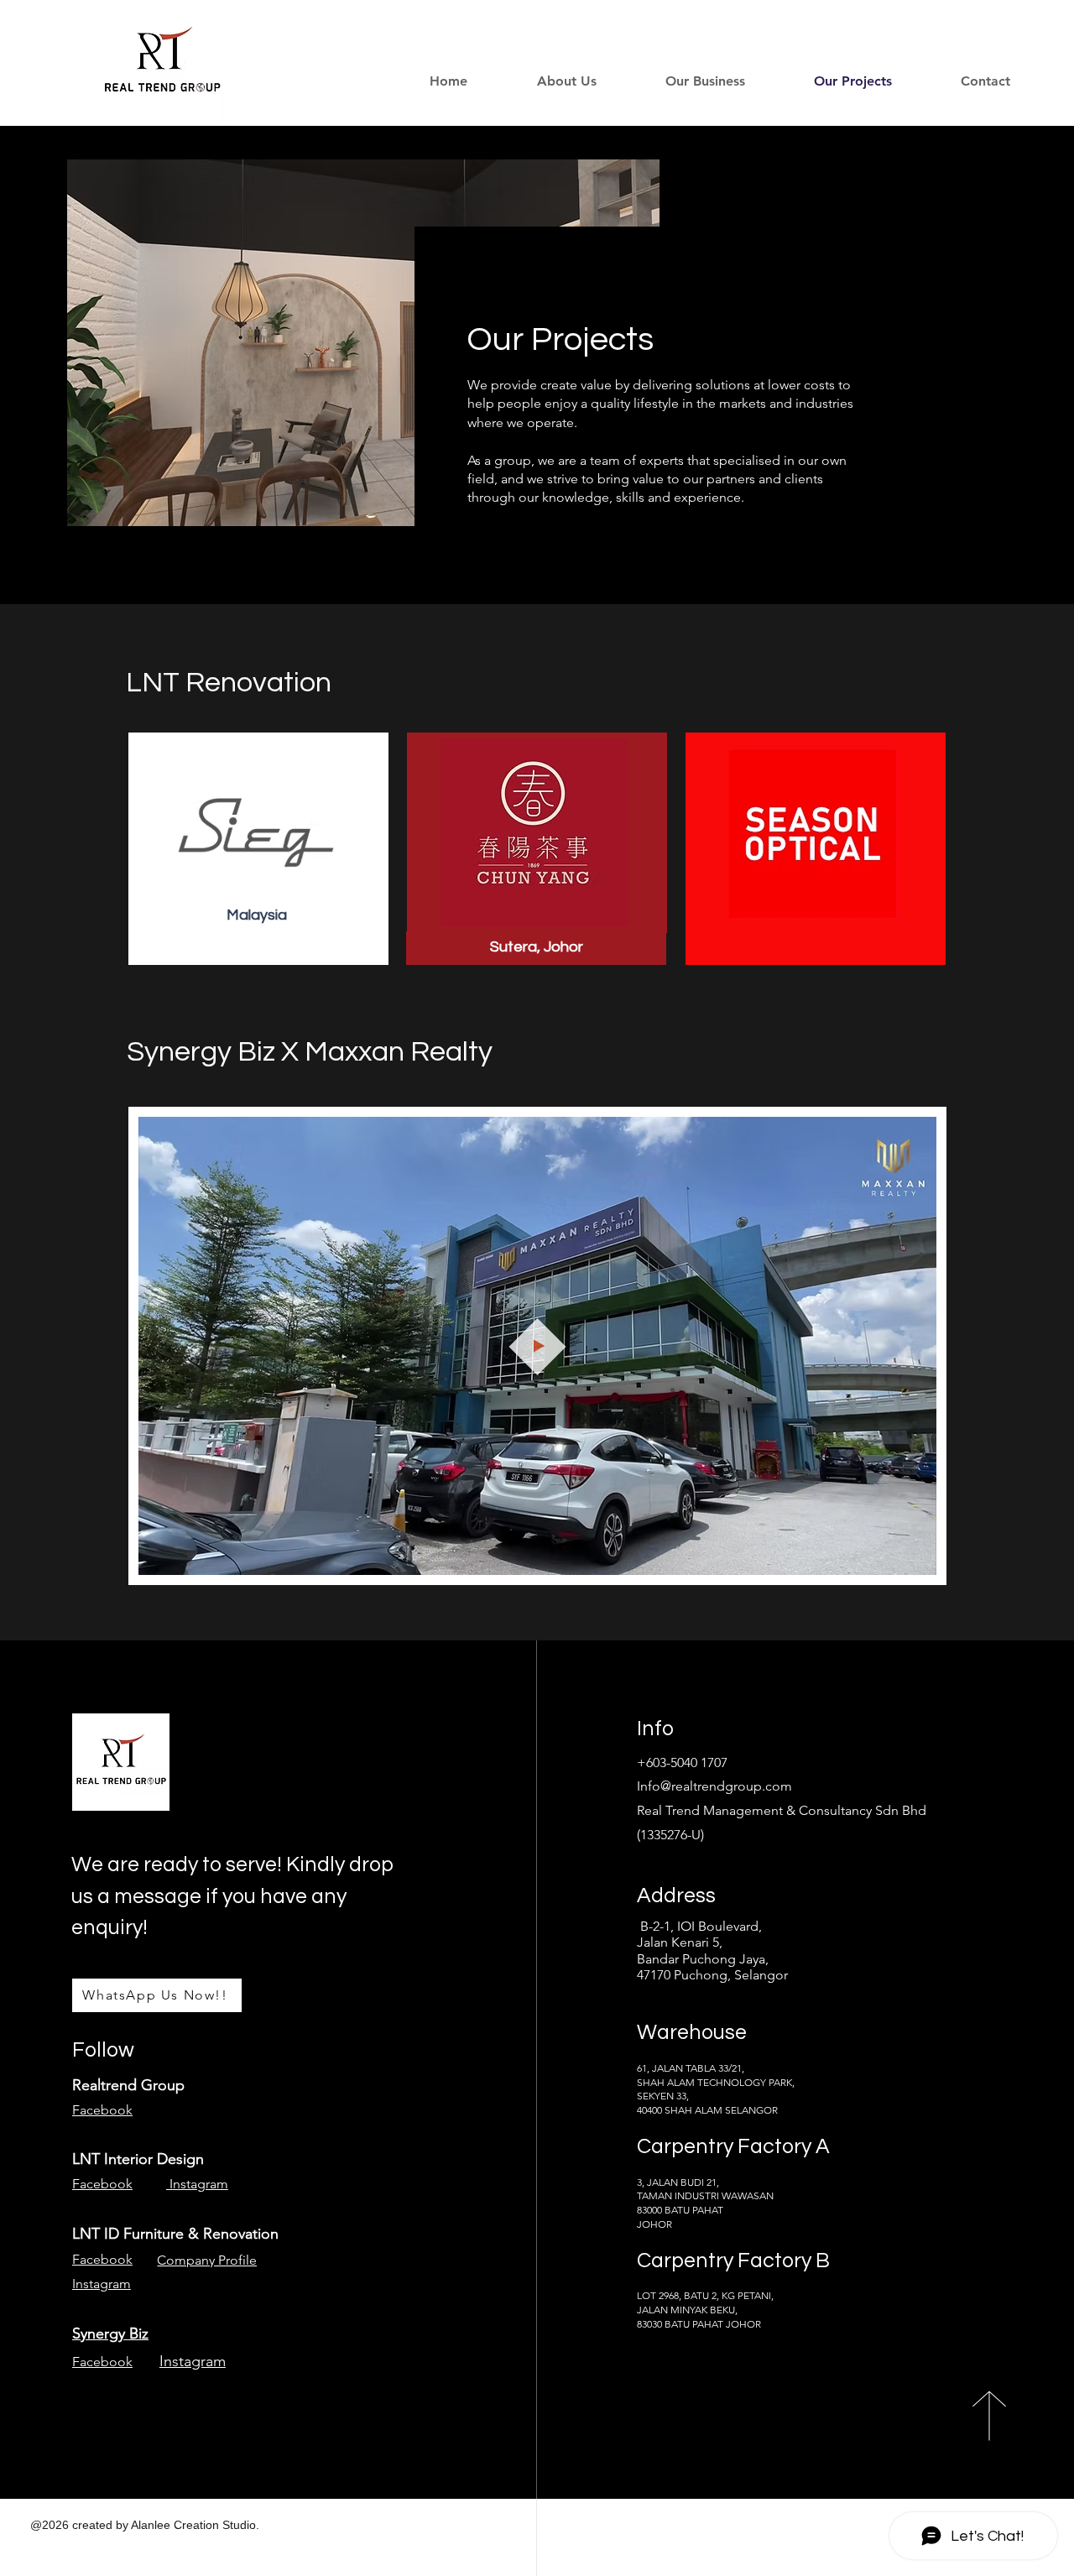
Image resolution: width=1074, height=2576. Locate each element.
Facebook (102, 2110)
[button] (683, 81)
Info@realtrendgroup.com (714, 1786)
